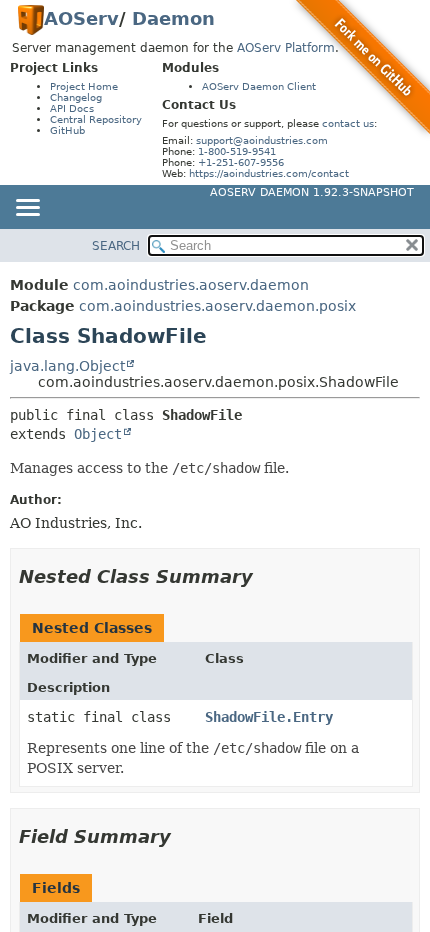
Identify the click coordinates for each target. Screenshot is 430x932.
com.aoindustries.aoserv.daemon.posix (217, 306)
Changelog (76, 97)
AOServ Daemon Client (259, 86)
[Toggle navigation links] (27, 209)
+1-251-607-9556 (241, 162)
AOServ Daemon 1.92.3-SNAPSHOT (312, 192)
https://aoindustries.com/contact (269, 173)
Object (98, 434)
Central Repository (96, 119)
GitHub (67, 130)
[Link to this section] (267, 576)
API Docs (72, 108)
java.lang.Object (67, 366)
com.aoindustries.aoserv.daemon (191, 285)
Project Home (84, 86)
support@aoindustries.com (262, 140)
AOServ (81, 18)
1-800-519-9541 (237, 151)
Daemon (173, 18)
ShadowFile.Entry (269, 717)
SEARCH (116, 246)
